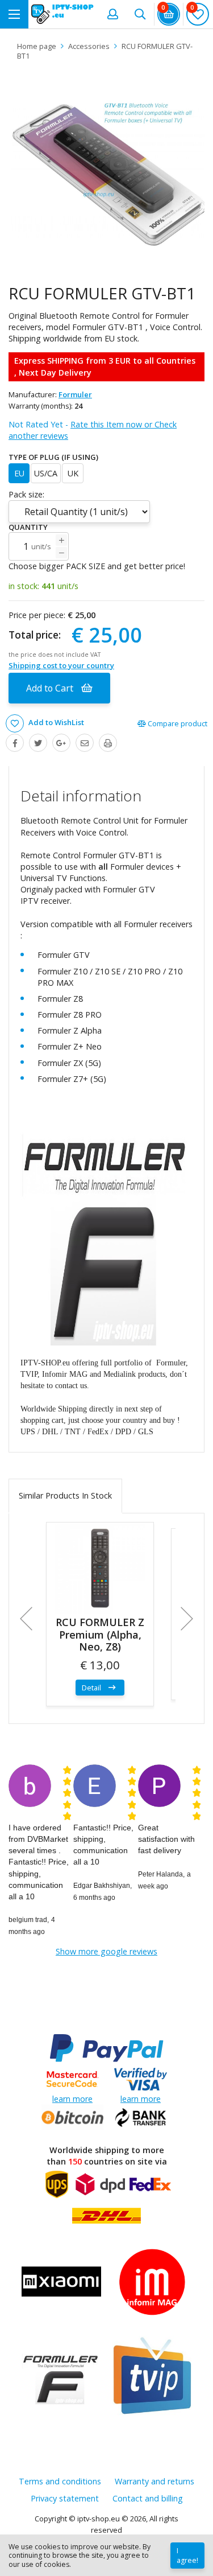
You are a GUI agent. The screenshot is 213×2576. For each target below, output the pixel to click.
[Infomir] (152, 2283)
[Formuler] (61, 2377)
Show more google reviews (106, 1951)
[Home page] (62, 14)
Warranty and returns (154, 2481)
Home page (37, 46)
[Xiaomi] (61, 2283)
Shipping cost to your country (61, 665)
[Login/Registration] (112, 14)
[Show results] (140, 14)
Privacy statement (65, 2498)
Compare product (177, 723)
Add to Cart (51, 688)
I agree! (187, 2556)
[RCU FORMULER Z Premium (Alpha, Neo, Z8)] (100, 1568)
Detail (92, 1688)
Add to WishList (55, 723)
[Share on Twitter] (38, 743)
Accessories (89, 46)
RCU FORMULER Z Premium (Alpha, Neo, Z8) (100, 1634)
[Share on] (61, 743)
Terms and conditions (60, 2481)
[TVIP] (152, 2377)
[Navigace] (14, 14)
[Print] (108, 743)
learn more (72, 2099)
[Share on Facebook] (15, 743)
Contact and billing (148, 2498)
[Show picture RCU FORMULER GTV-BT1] (106, 172)
